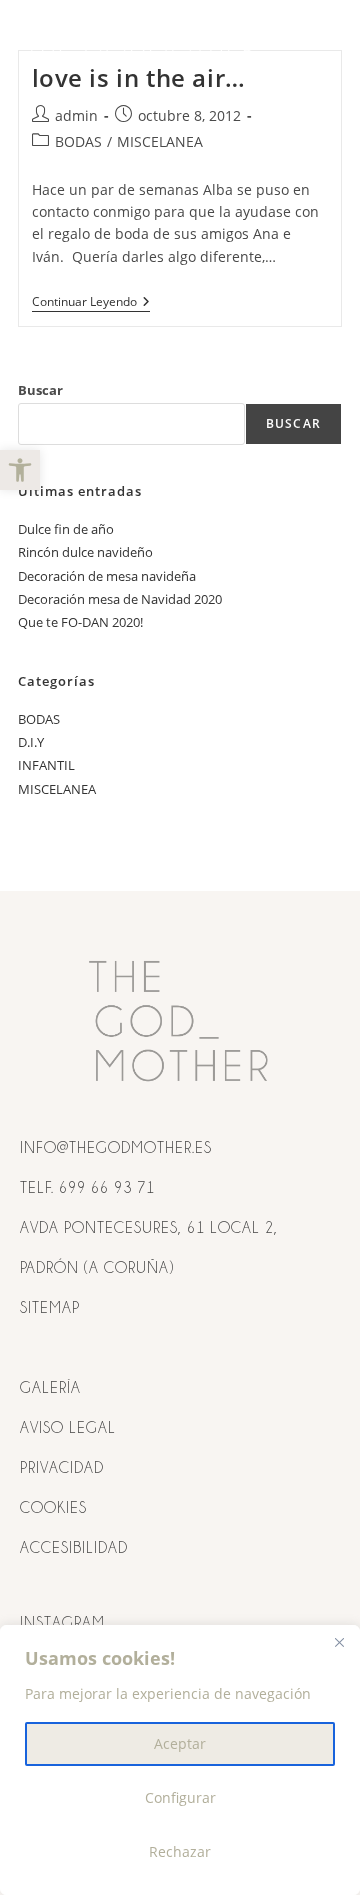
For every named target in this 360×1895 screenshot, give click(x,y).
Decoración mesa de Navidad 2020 (120, 599)
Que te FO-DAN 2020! (80, 622)
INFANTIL (46, 765)
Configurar (180, 1797)
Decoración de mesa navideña (107, 576)
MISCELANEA (160, 141)
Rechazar (180, 1851)
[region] (180, 1760)
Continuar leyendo (91, 302)
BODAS (78, 141)
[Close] (339, 1642)
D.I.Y (31, 742)
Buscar (40, 390)
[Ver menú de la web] (323, 47)
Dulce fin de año (66, 529)
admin (76, 115)
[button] (20, 470)
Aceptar (180, 1743)
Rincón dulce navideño (85, 552)
